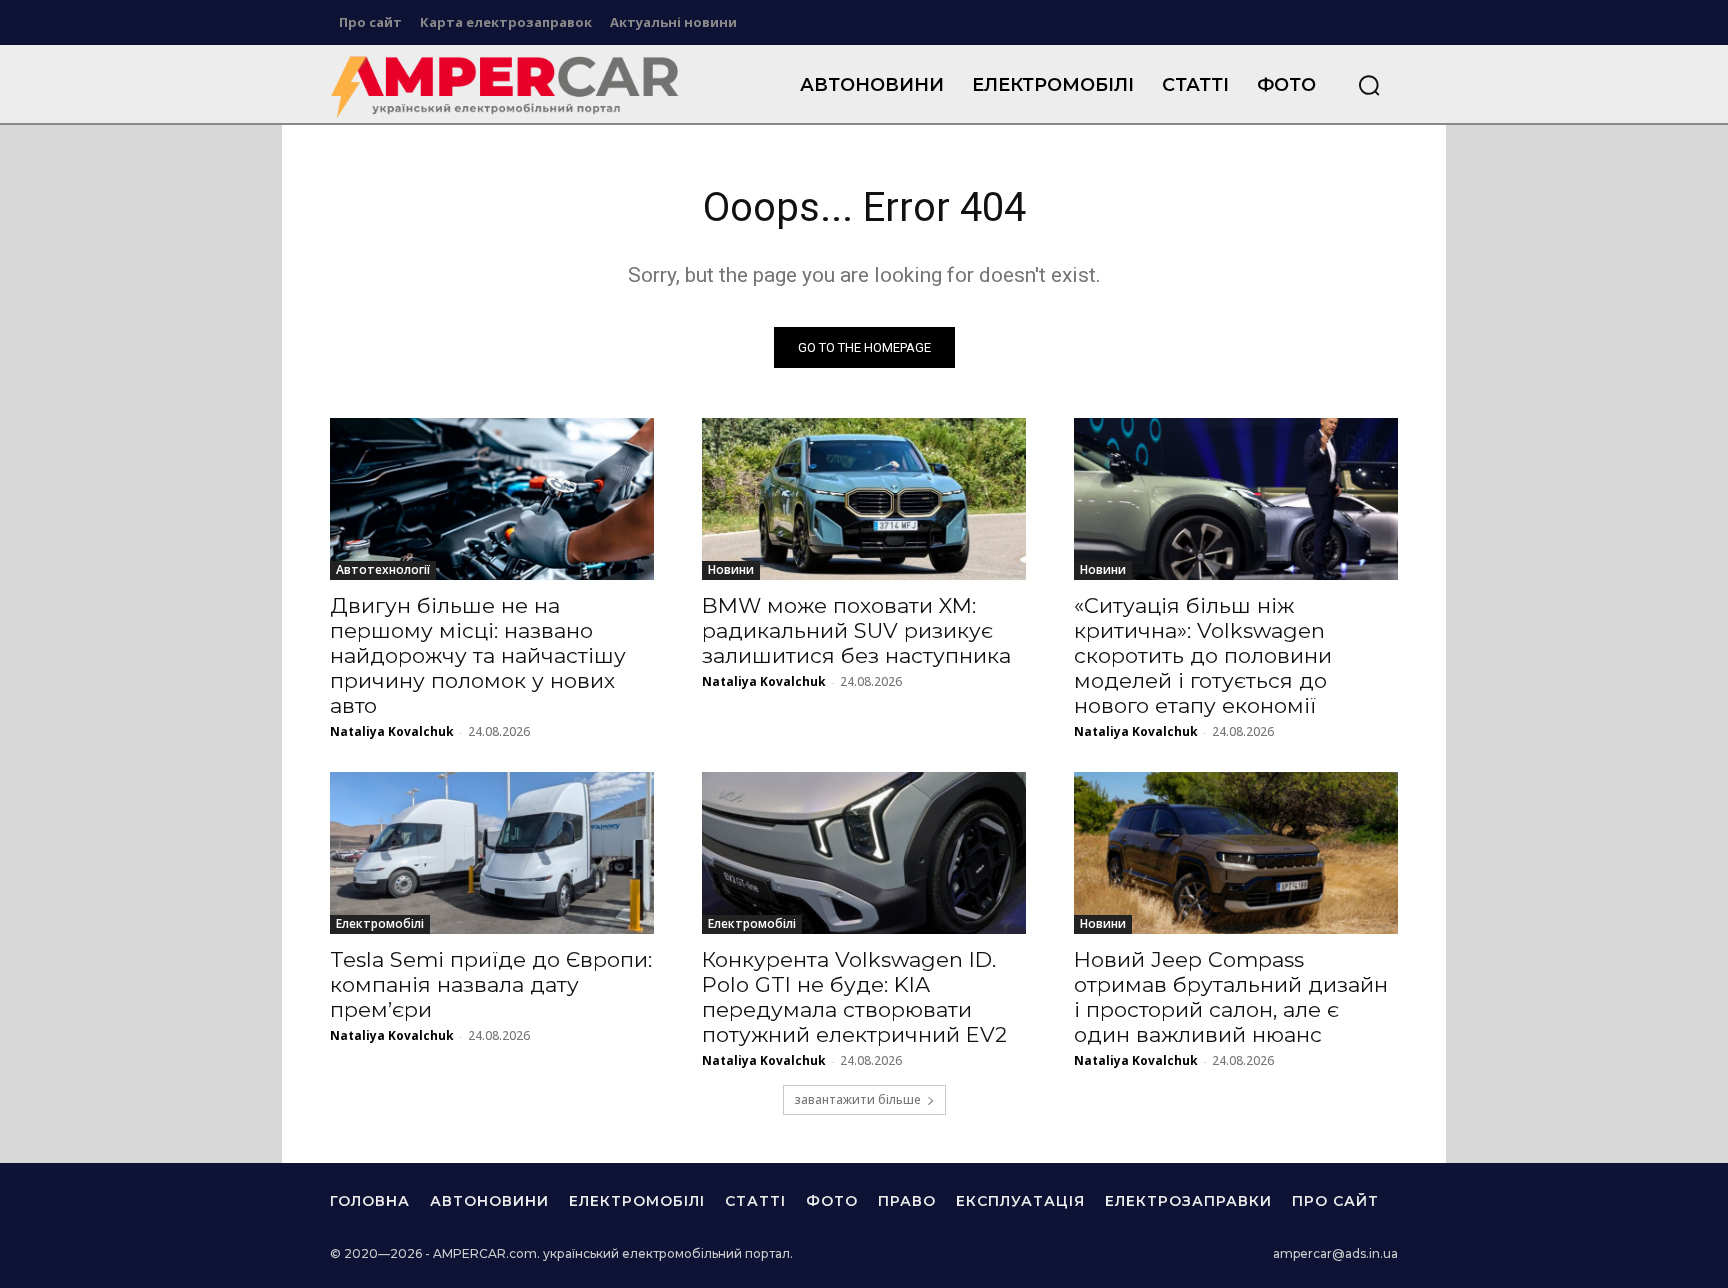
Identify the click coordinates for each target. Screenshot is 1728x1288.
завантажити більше (857, 1099)
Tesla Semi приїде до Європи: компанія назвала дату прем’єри (491, 984)
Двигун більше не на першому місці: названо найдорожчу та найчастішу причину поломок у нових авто (478, 655)
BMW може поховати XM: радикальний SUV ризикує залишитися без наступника (856, 630)
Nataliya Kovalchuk (392, 731)
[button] (1369, 85)
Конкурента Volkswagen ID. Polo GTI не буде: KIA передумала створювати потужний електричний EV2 (854, 997)
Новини (731, 569)
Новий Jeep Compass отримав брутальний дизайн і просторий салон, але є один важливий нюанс (1231, 997)
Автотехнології (383, 569)
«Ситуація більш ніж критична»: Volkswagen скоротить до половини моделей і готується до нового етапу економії (1203, 655)
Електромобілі (380, 923)
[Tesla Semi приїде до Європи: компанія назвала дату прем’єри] (492, 853)
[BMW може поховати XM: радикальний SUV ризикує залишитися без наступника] (864, 499)
